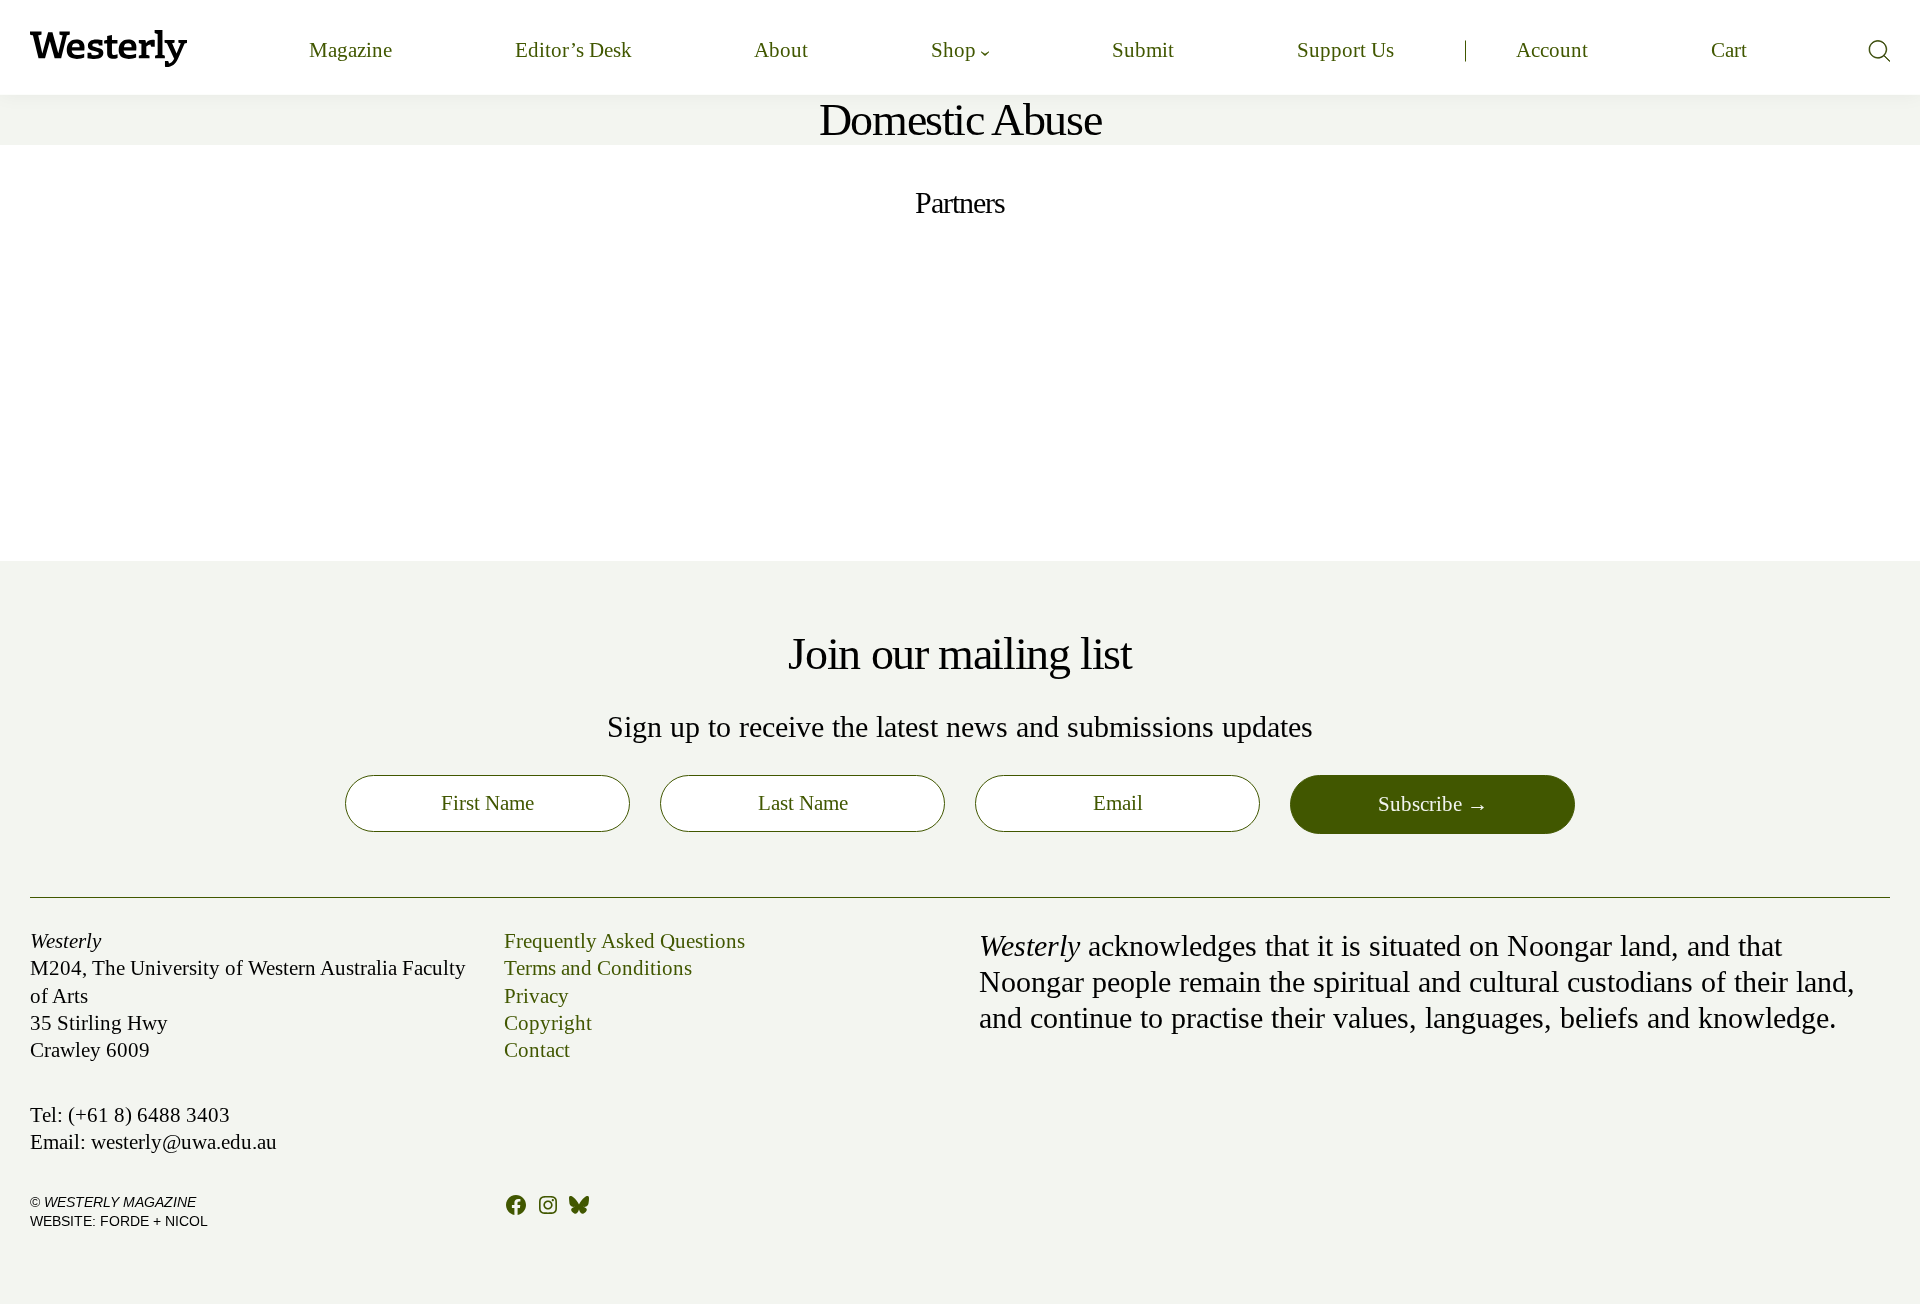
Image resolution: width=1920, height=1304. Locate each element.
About (781, 50)
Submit (1143, 50)
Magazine (350, 50)
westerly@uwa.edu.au (184, 1142)
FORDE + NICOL (154, 1221)
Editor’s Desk (573, 50)
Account (1552, 50)
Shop (953, 50)
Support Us (1345, 50)
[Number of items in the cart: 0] (1729, 51)
